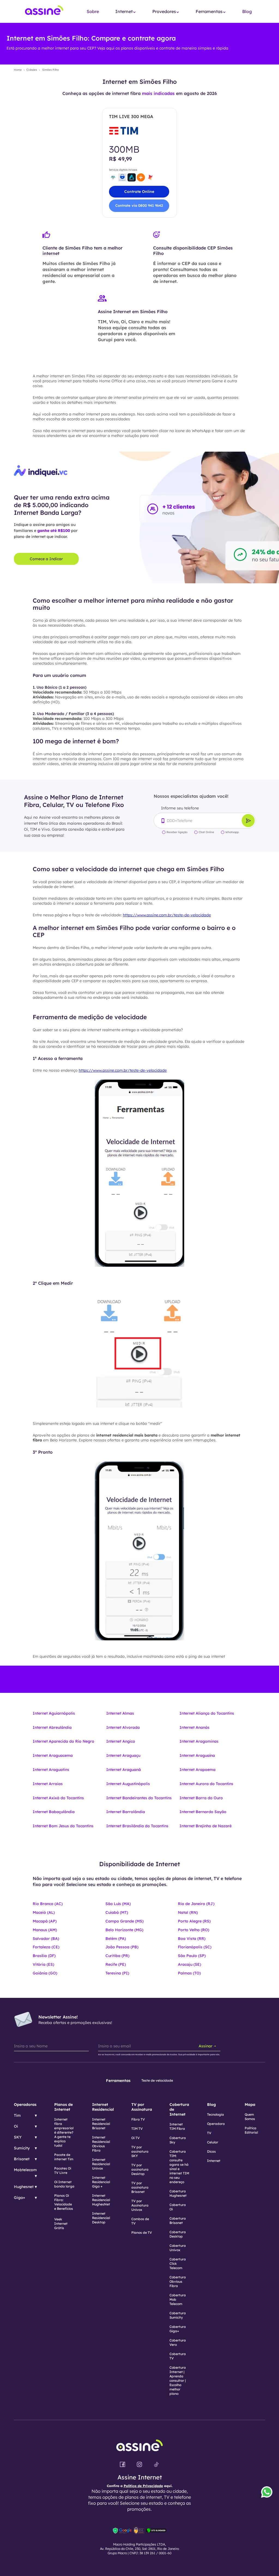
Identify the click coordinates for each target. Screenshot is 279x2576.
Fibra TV (138, 2119)
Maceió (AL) (44, 1912)
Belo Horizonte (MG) (124, 1930)
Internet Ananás (195, 1727)
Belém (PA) (116, 1939)
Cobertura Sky (178, 2140)
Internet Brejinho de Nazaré (206, 1826)
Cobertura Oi (178, 2207)
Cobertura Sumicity (178, 2315)
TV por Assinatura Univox (140, 2205)
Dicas (211, 2151)
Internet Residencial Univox (101, 2164)
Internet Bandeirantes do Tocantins (139, 1798)
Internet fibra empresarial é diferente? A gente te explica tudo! (64, 2132)
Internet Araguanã (124, 1770)
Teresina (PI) (117, 1973)
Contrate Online (139, 192)
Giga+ (19, 2198)
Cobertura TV (178, 2356)
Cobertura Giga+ (178, 2329)
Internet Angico (121, 1741)
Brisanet (22, 2159)
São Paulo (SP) (192, 1956)
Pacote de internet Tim (64, 2157)
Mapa (250, 2104)
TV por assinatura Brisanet (140, 2187)
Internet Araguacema (53, 1755)
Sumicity (22, 2148)
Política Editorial (251, 2130)
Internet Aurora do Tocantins (206, 1784)
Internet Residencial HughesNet (101, 2200)
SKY (18, 2137)
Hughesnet (24, 2187)
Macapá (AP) (45, 1921)
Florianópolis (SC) (195, 1947)
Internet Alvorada (123, 1727)
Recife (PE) (116, 1964)
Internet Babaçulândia (54, 1812)
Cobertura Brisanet (178, 2221)
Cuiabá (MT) (117, 1912)
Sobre (93, 11)
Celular (213, 2142)
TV (209, 2133)
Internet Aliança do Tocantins (207, 1713)
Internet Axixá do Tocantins (58, 1798)
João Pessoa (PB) (122, 1947)
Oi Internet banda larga (64, 2184)
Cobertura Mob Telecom (178, 2299)
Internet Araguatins (51, 1770)
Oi (16, 2126)
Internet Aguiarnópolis (54, 1713)
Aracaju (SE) (189, 1964)
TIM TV (137, 2129)
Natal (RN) (188, 1912)
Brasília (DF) (44, 1956)
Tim (17, 2115)
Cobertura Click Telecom (178, 2264)
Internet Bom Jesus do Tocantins (63, 1826)
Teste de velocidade (157, 2080)
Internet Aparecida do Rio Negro (63, 1741)
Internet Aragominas (199, 1741)
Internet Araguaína (197, 1755)
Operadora (216, 2124)
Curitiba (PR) (117, 1956)
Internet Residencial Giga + (101, 2182)
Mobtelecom (25, 2170)
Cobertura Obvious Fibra (178, 2281)
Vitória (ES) (43, 1964)
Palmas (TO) (189, 1973)
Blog (247, 11)
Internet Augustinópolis (128, 1784)
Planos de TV (142, 2233)
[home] (44, 12)
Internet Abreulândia (52, 1727)
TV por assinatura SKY (140, 2151)
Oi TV (136, 2138)
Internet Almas (120, 1713)
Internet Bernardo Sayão (203, 1812)
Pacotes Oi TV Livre (63, 2170)
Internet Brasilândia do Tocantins (137, 1826)
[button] (126, 12)
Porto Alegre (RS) (194, 1921)
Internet (214, 2161)
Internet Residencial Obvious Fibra (101, 2144)
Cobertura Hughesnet (178, 2193)
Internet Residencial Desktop (101, 2218)
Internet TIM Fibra (177, 2126)
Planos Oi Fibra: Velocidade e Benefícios (64, 2202)
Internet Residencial (103, 2107)
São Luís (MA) (118, 1904)
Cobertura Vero (178, 2342)
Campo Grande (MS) (125, 1921)
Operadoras (25, 2104)
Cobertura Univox (178, 2248)
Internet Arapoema (198, 1770)
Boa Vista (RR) (192, 1939)
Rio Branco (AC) (48, 1904)
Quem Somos (250, 2117)
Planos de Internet (63, 2107)
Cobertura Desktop (178, 2234)
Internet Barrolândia (126, 1812)
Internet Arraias (48, 1784)
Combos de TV (140, 2221)
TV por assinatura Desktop (140, 2169)
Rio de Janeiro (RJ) (196, 1904)
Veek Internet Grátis (61, 2224)
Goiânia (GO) (45, 1973)
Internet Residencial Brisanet (101, 2124)
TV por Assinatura (142, 2107)
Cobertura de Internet (179, 2109)
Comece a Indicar (46, 559)
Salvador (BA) (46, 1939)
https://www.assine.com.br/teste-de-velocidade (167, 915)
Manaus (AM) (45, 1930)
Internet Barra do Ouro (201, 1798)
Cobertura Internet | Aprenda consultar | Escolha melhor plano (178, 2381)
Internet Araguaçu (123, 1755)
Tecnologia (216, 2114)
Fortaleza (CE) (46, 1947)
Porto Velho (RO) (194, 1930)
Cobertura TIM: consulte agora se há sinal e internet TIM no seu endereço (179, 2167)
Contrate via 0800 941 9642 (139, 205)
